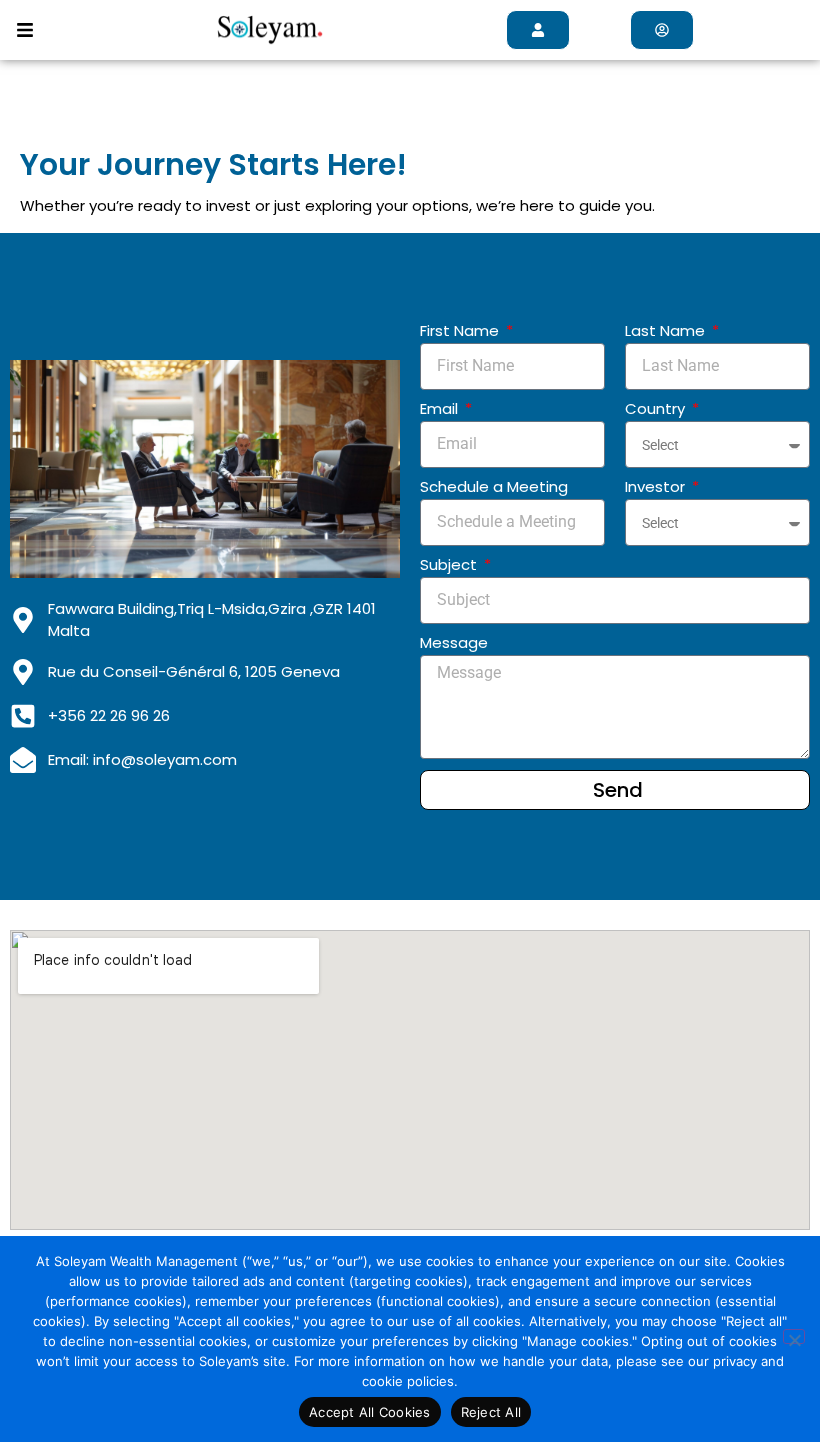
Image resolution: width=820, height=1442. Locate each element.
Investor (657, 486)
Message (454, 642)
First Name (461, 330)
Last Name (667, 330)
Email (441, 408)
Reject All (491, 1412)
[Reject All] (794, 1336)
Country (657, 408)
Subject (450, 564)
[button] (25, 30)
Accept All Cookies (370, 1412)
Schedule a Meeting (494, 486)
